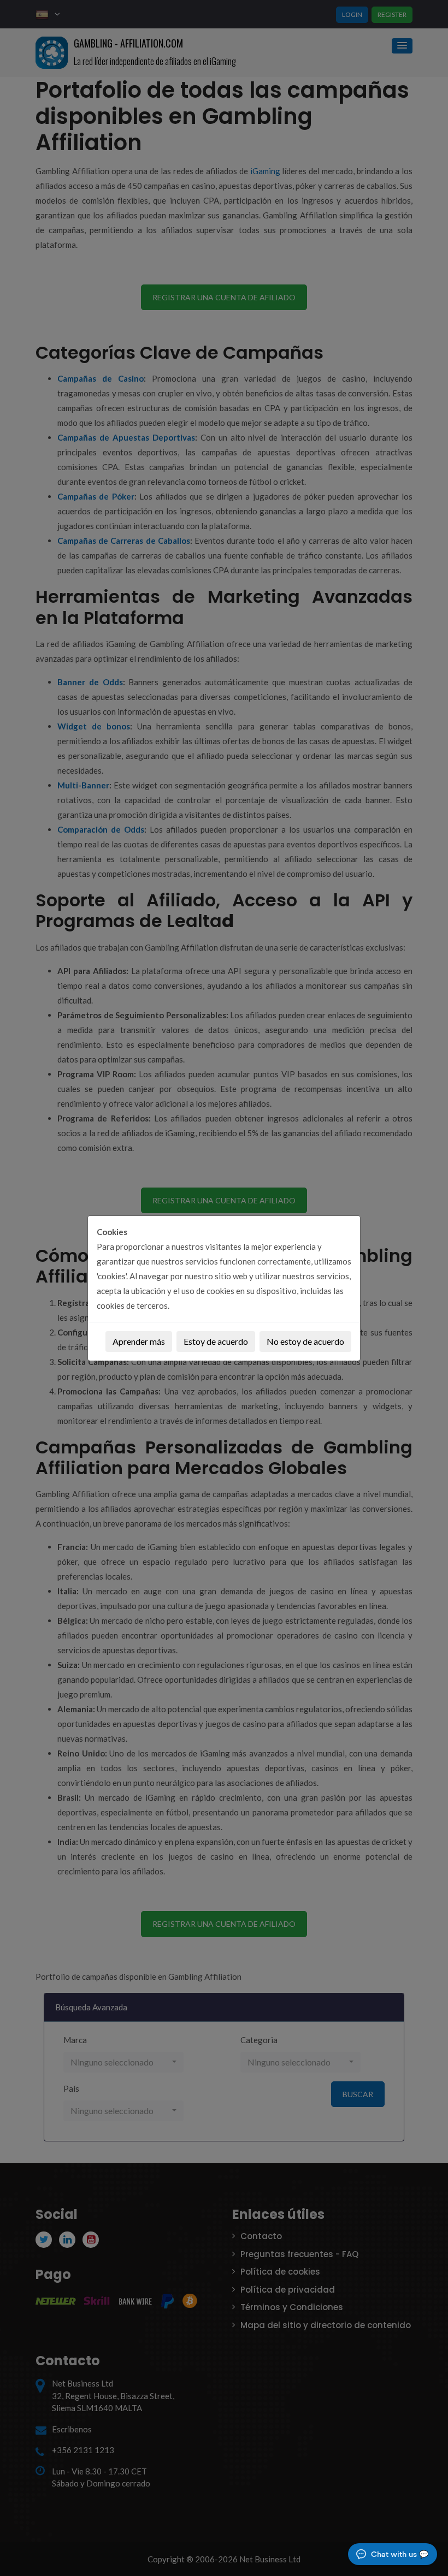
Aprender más (139, 1341)
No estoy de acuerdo (305, 1341)
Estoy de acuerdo (216, 1341)
